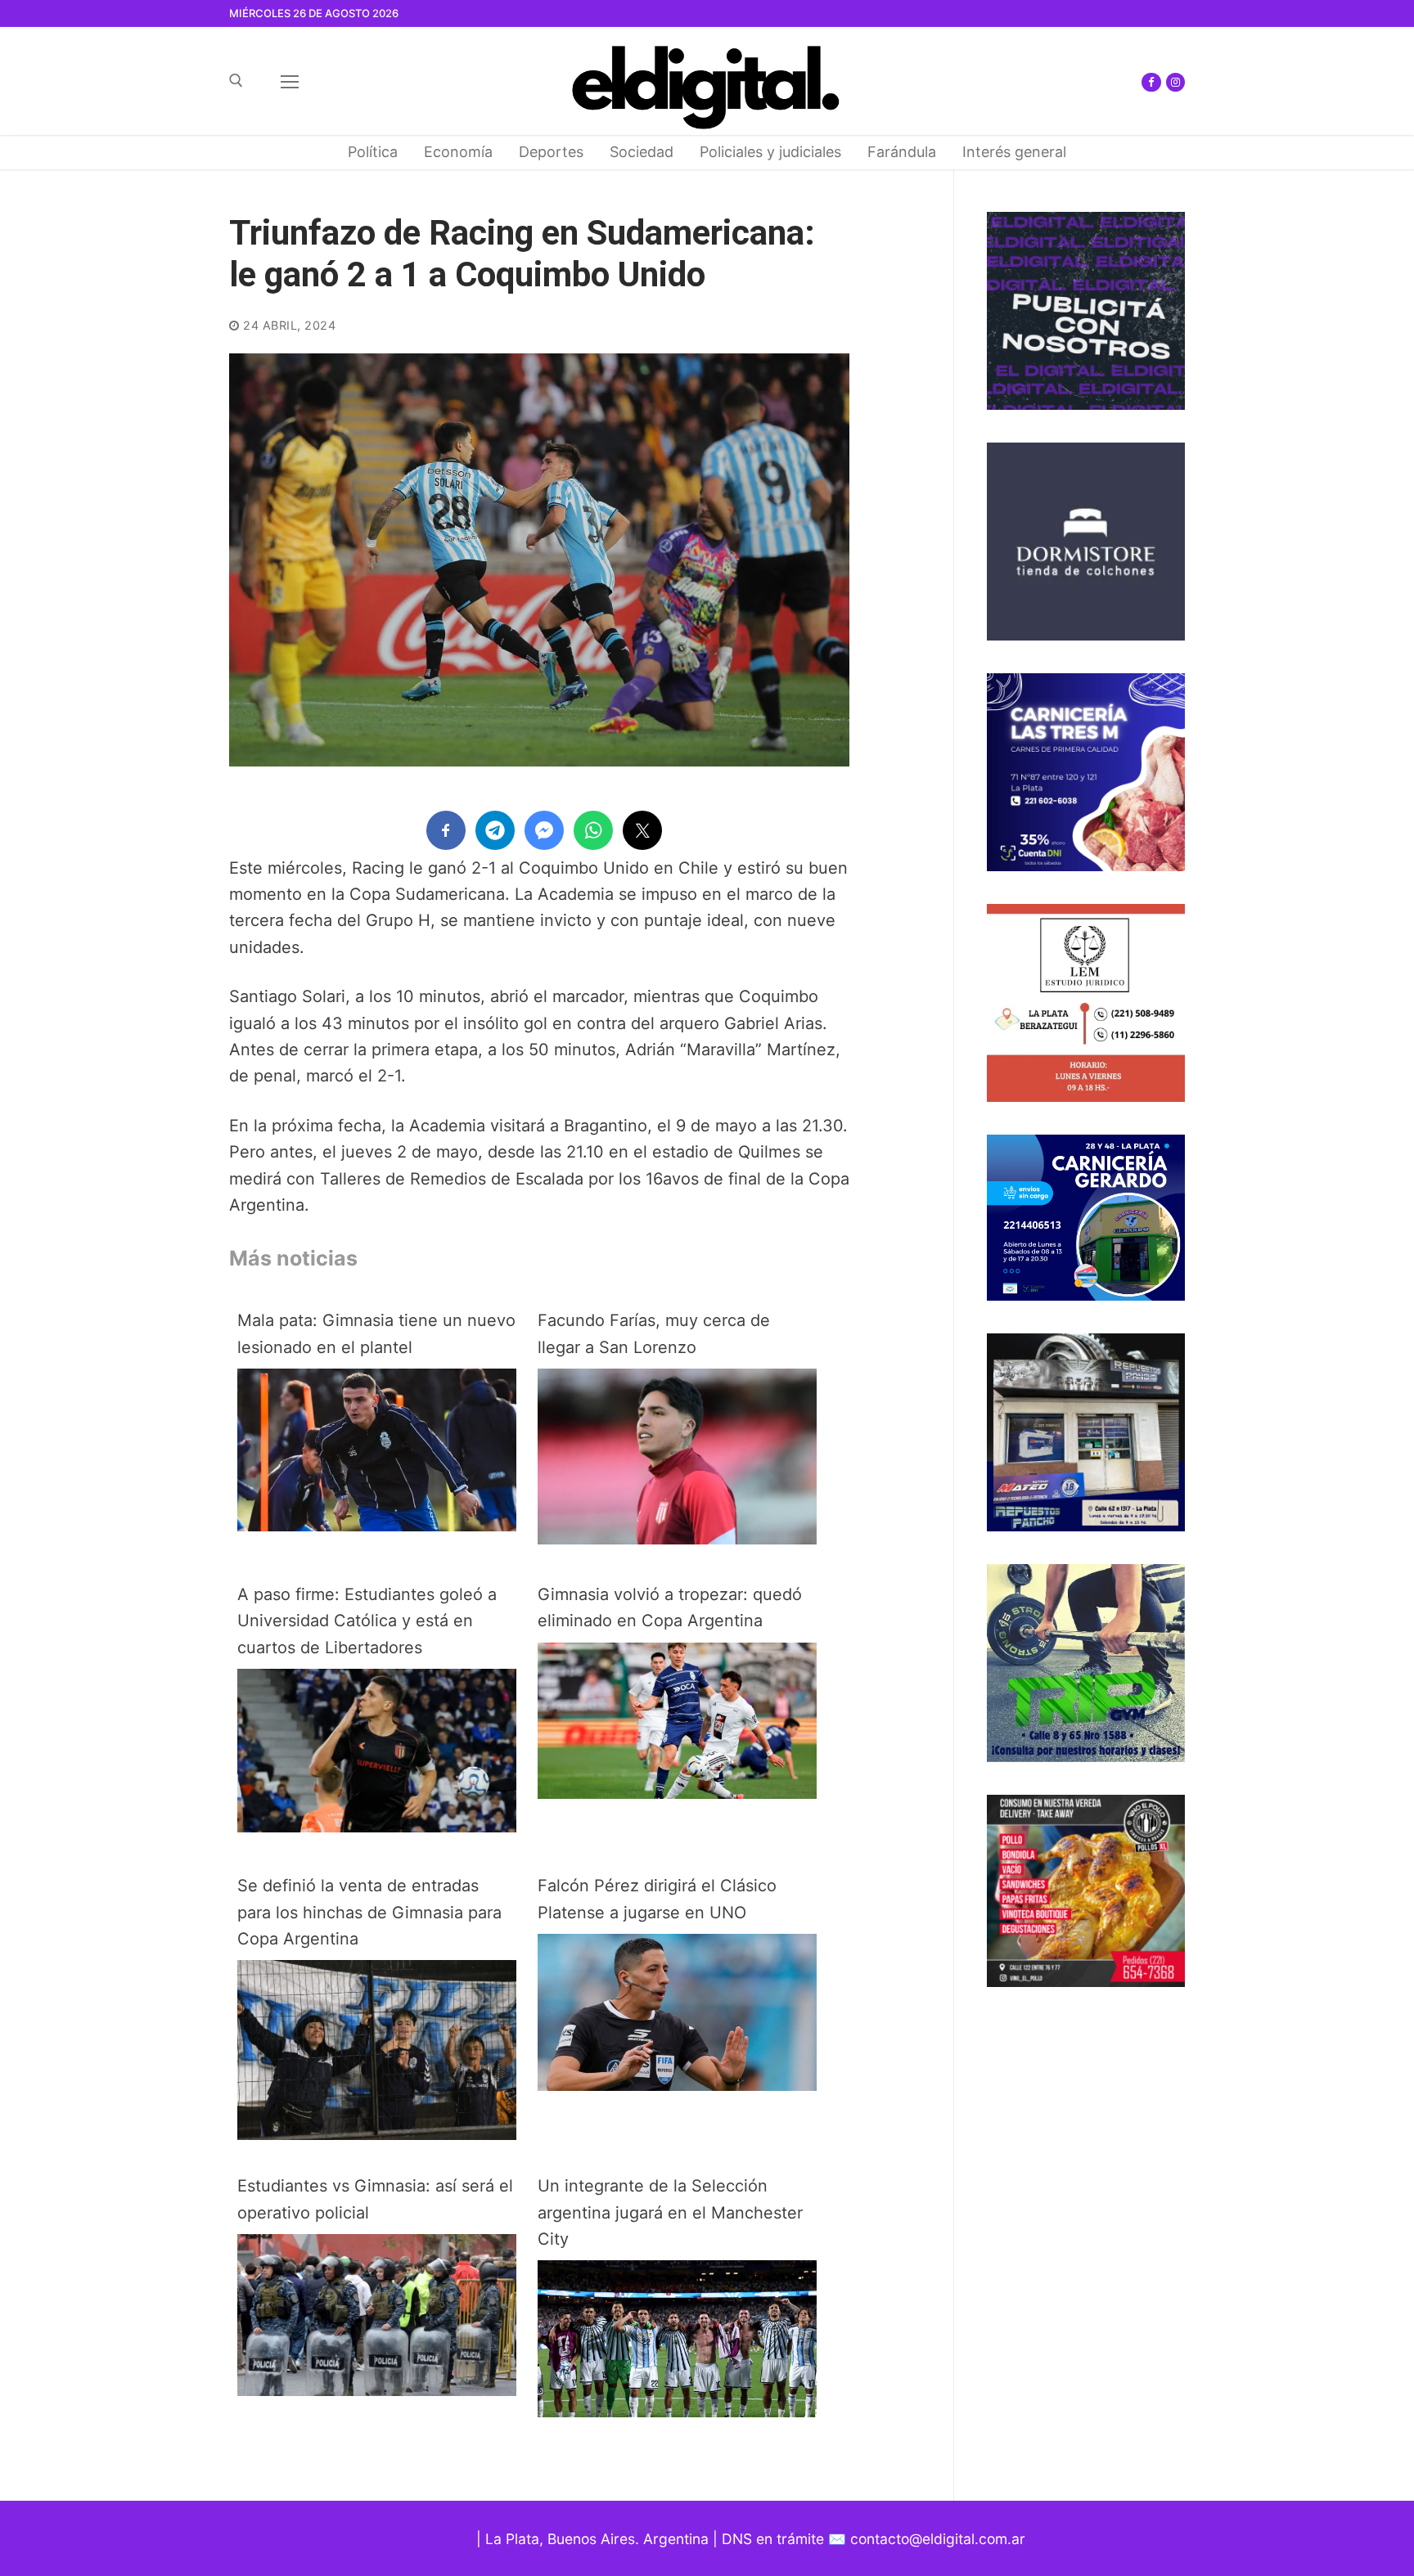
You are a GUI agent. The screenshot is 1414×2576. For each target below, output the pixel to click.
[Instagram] (1175, 82)
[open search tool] (236, 81)
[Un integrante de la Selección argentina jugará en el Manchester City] (677, 2412)
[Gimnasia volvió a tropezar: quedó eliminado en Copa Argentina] (677, 1793)
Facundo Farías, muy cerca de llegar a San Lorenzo (654, 1333)
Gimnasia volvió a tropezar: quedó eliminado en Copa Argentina (670, 1607)
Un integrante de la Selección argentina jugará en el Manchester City (670, 2212)
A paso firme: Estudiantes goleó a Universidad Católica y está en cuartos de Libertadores (367, 1621)
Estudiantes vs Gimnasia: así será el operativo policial (375, 2199)
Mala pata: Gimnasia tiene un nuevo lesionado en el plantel (376, 1333)
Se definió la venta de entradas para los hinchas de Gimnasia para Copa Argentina (369, 1912)
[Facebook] (1151, 82)
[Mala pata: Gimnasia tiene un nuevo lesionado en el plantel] (377, 1526)
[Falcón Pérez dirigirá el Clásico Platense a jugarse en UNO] (677, 2085)
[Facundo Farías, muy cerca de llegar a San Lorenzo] (677, 1539)
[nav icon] (290, 81)
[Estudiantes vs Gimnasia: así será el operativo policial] (377, 2390)
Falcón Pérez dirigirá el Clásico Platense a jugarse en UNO (657, 1899)
